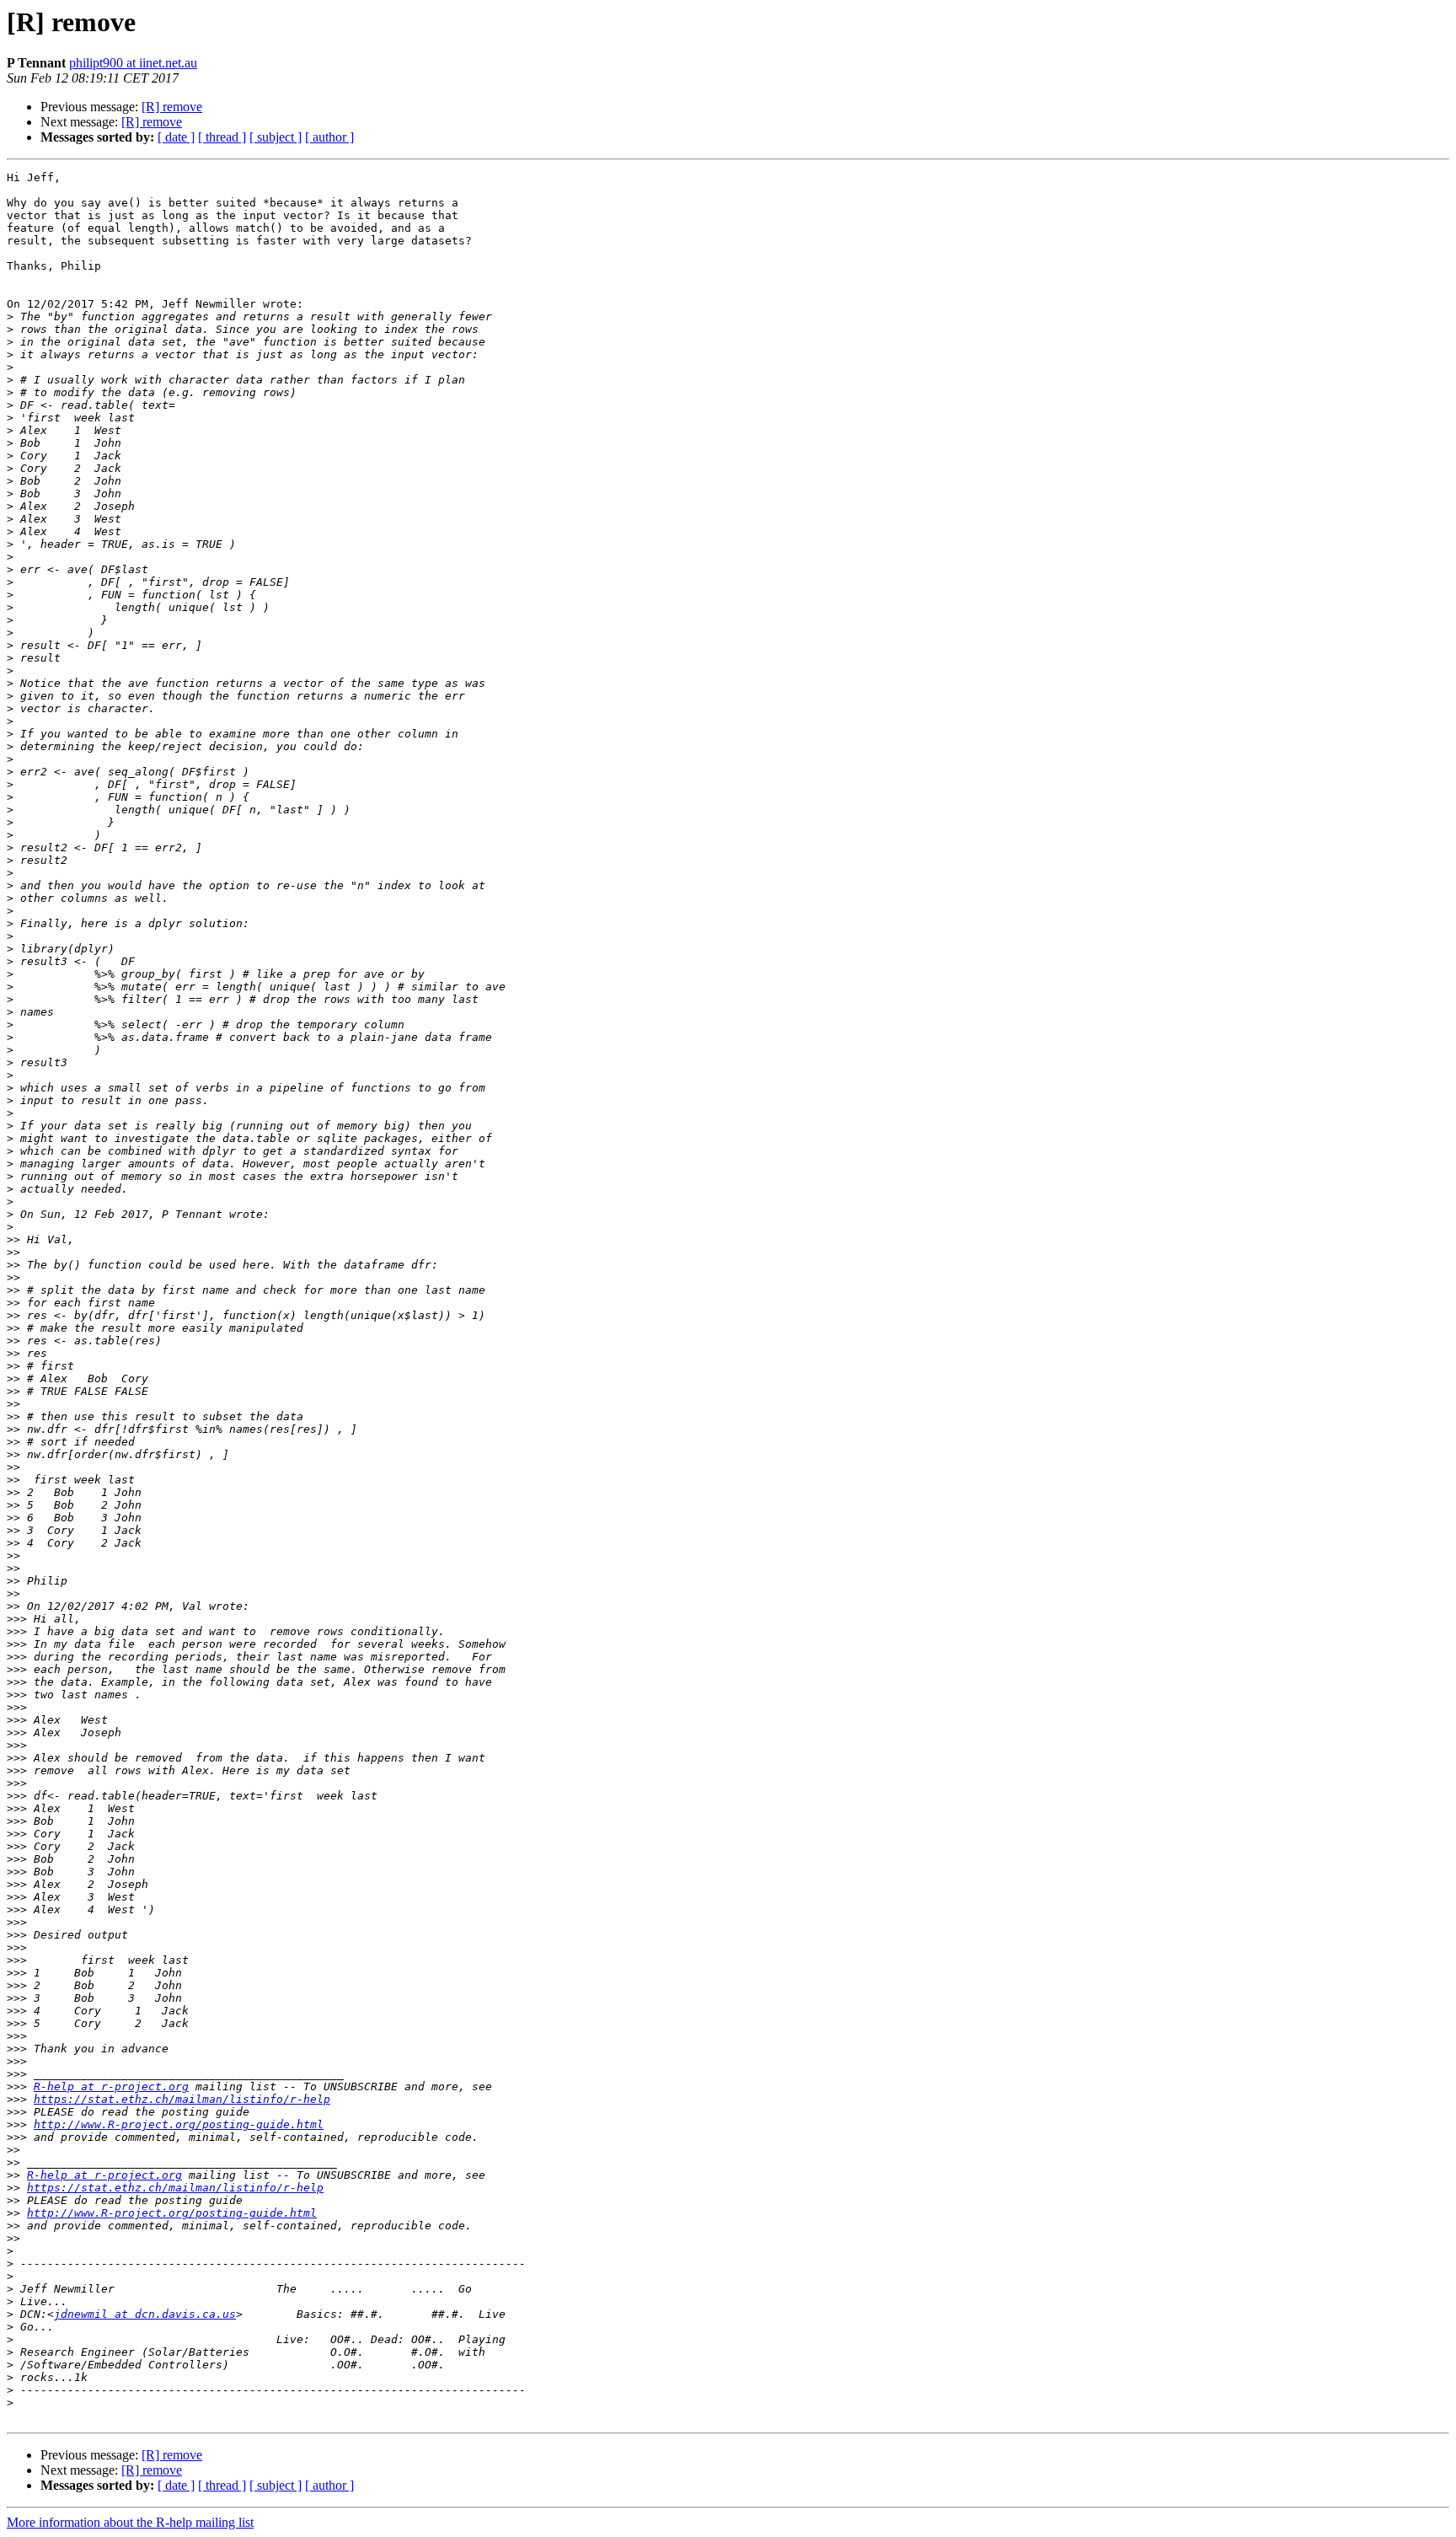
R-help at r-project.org (111, 2086)
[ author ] (329, 137)
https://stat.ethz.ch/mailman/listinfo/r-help (182, 2099)
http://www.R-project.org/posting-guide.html (179, 2124)
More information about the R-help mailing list (130, 2522)
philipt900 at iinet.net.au (133, 63)
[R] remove (172, 107)
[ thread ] (222, 137)
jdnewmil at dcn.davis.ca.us (145, 2314)
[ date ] (176, 137)
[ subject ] (276, 137)
